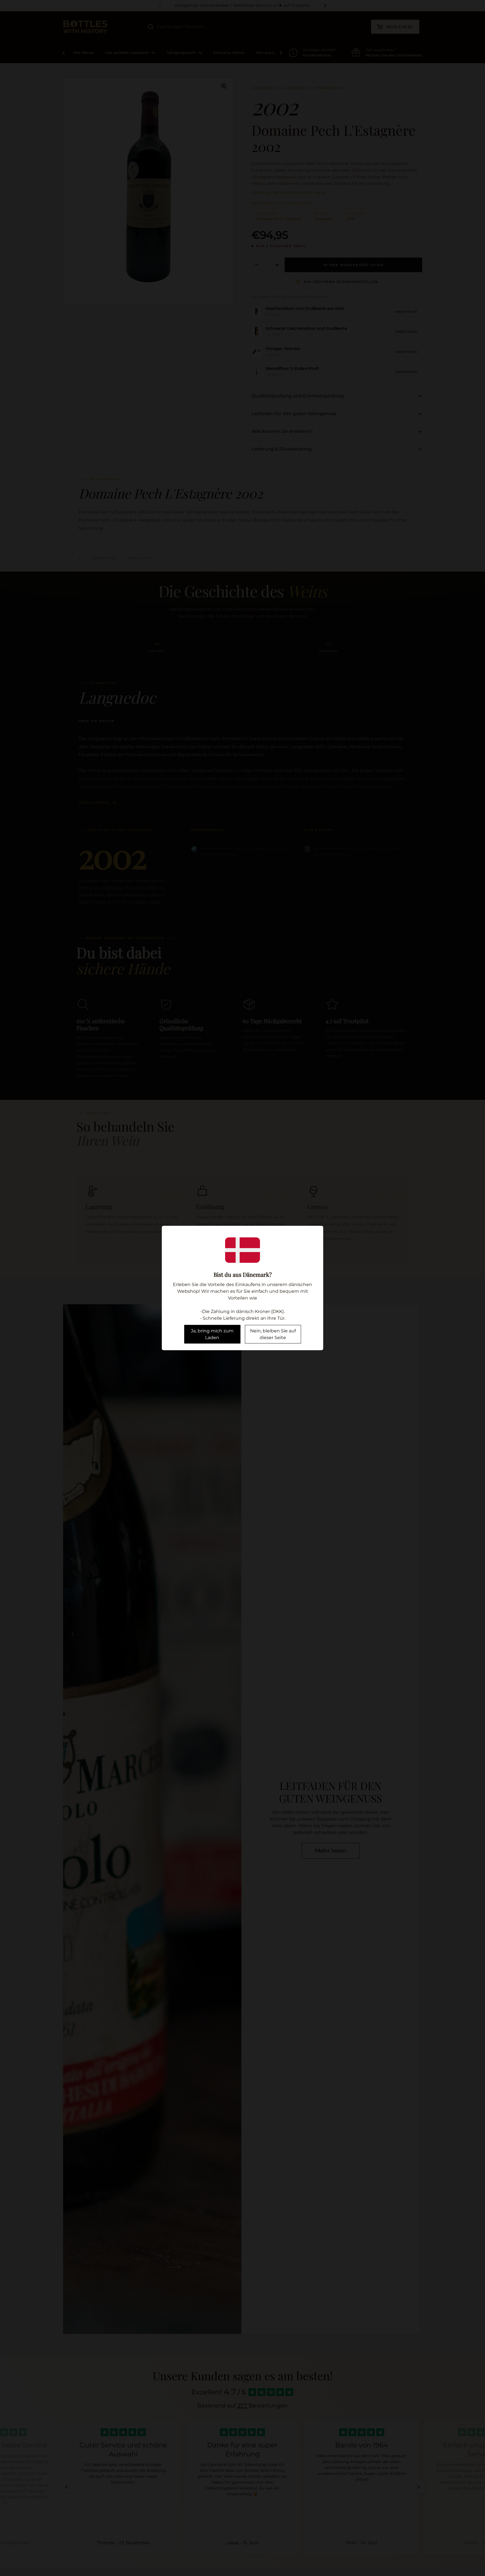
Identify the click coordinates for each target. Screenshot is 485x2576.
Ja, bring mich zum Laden (212, 1334)
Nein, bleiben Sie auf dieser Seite (273, 1334)
